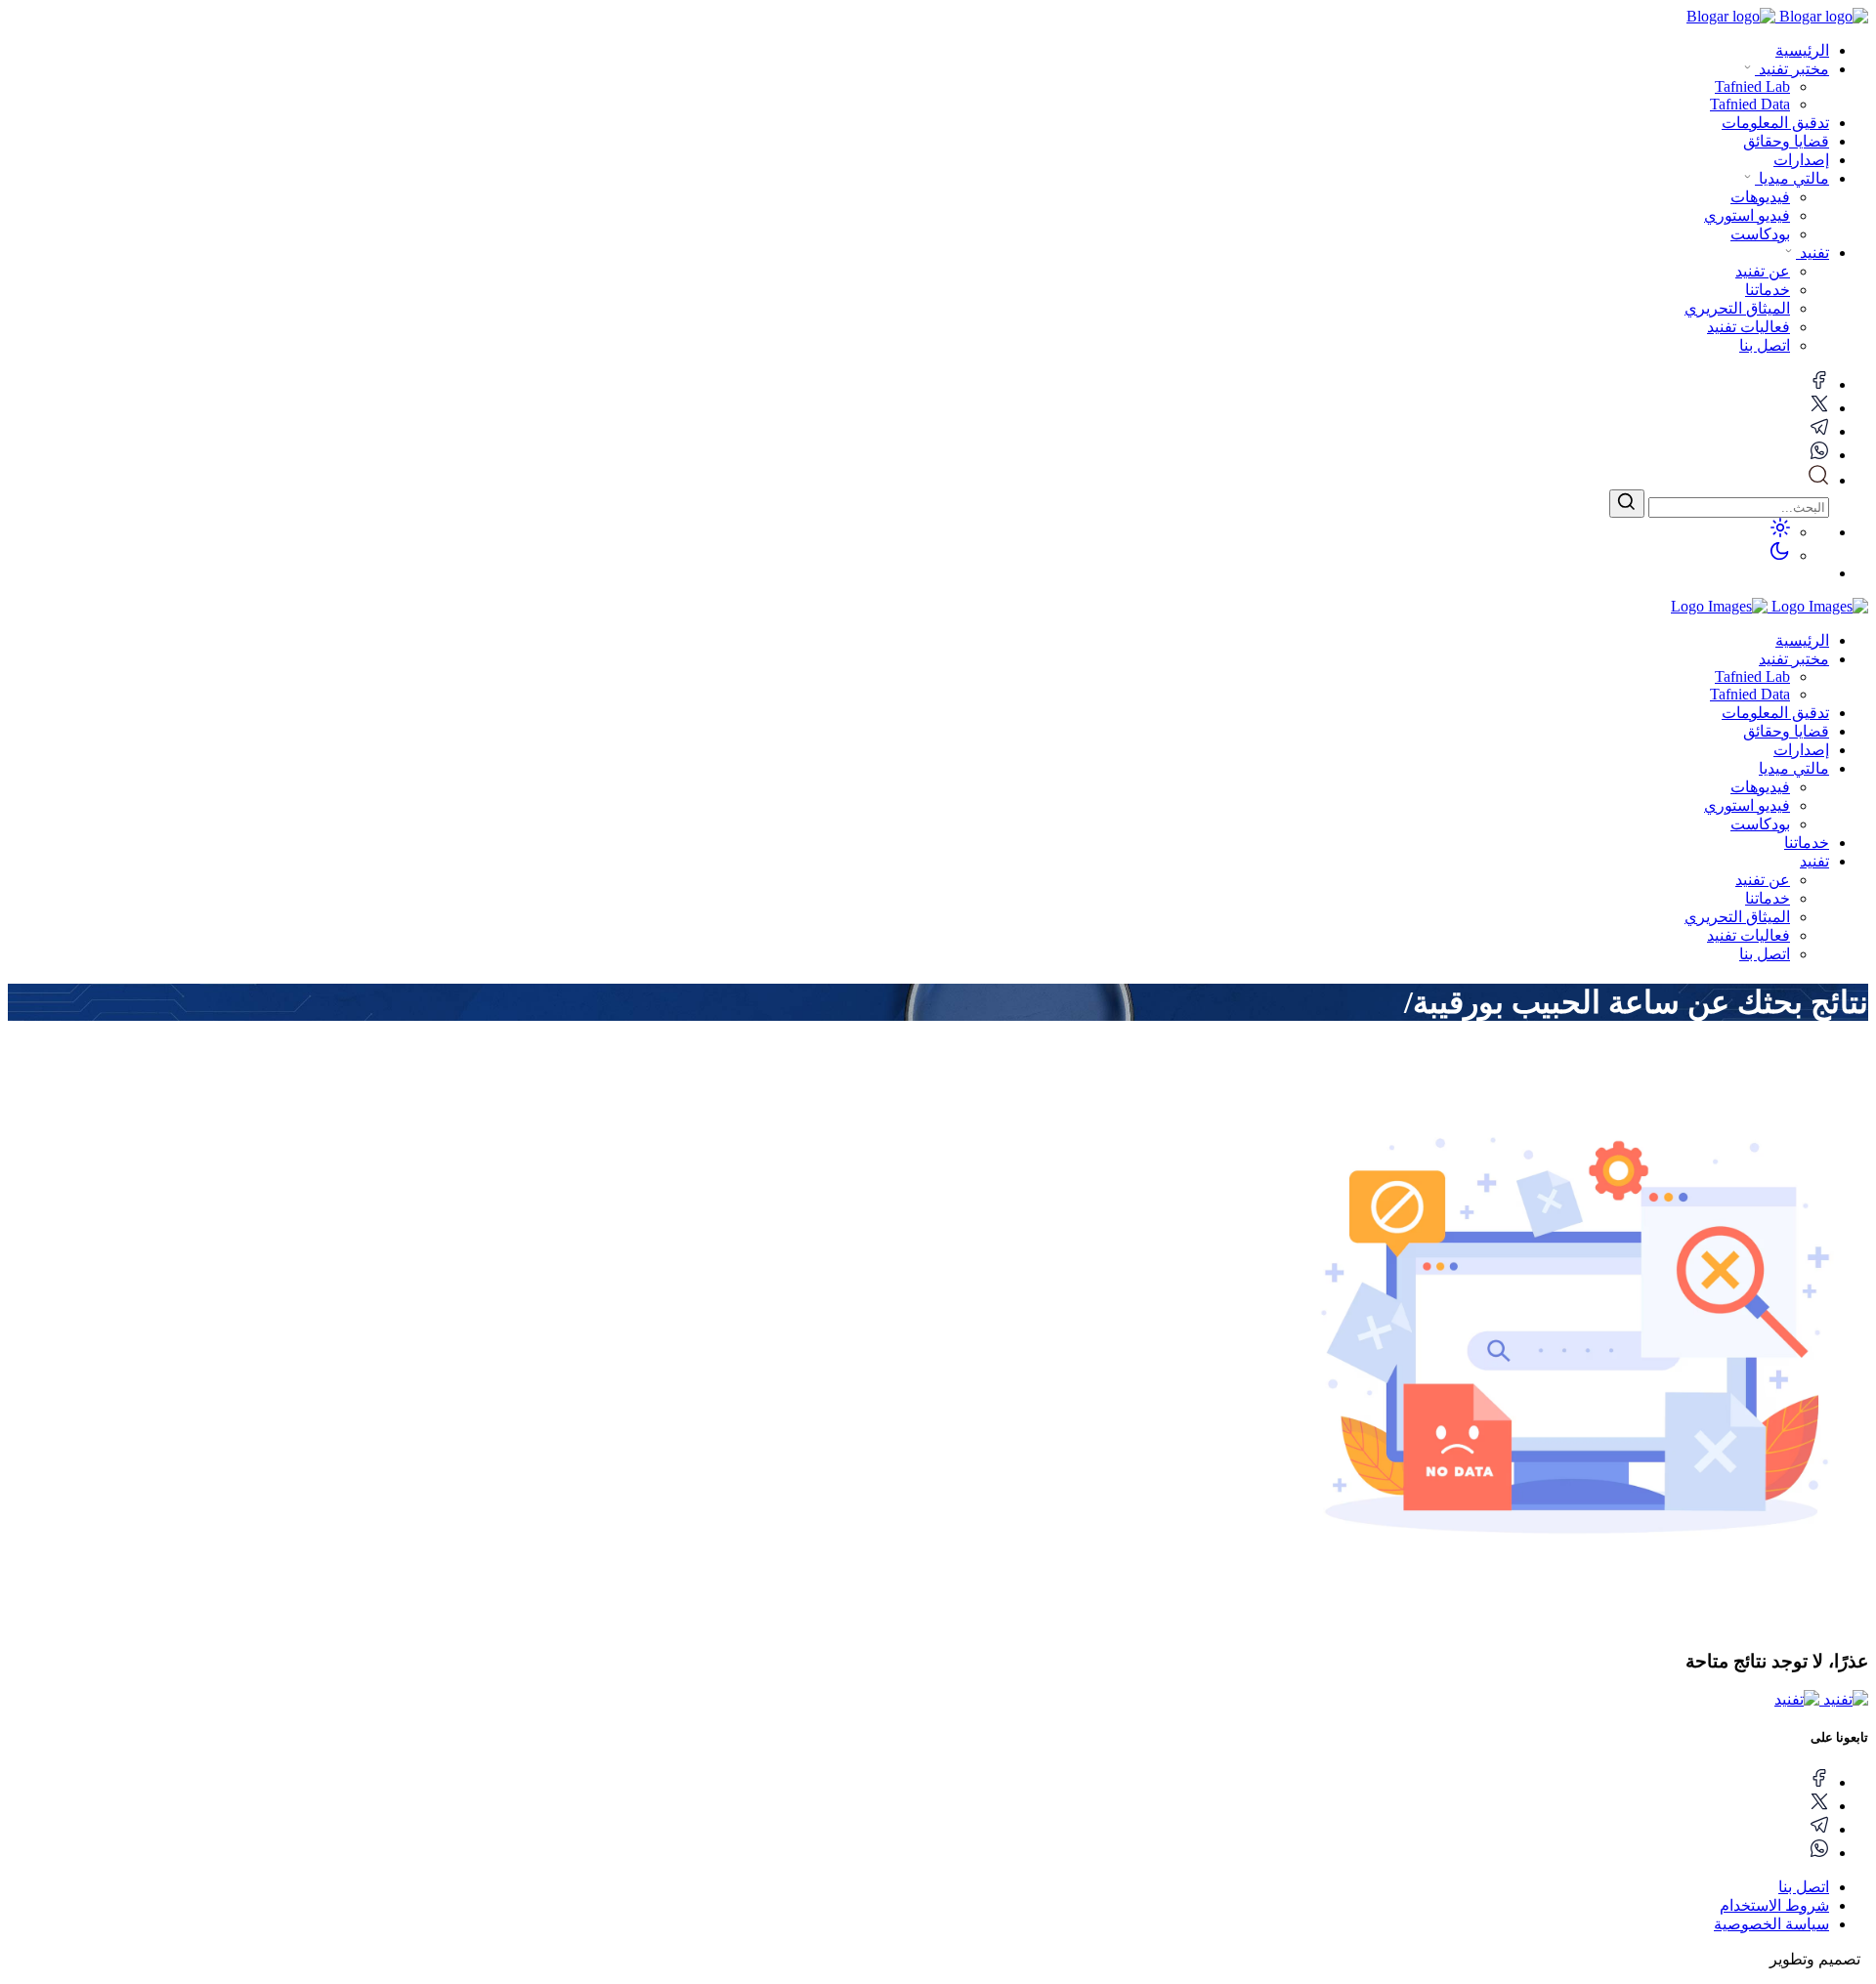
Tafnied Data (1750, 694)
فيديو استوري (1747, 805)
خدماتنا (1807, 843)
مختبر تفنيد (1792, 69)
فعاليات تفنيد (1748, 935)
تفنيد (1812, 253)
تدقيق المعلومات (1775, 123)
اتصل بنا (1765, 954)
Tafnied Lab (1752, 676)
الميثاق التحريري (1737, 917)
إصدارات (1801, 160)
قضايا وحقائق (1786, 141)
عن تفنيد (1763, 880)
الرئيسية (1802, 50)
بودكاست (1760, 824)
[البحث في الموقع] (1818, 480)
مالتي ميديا (1792, 178)
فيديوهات (1760, 787)
